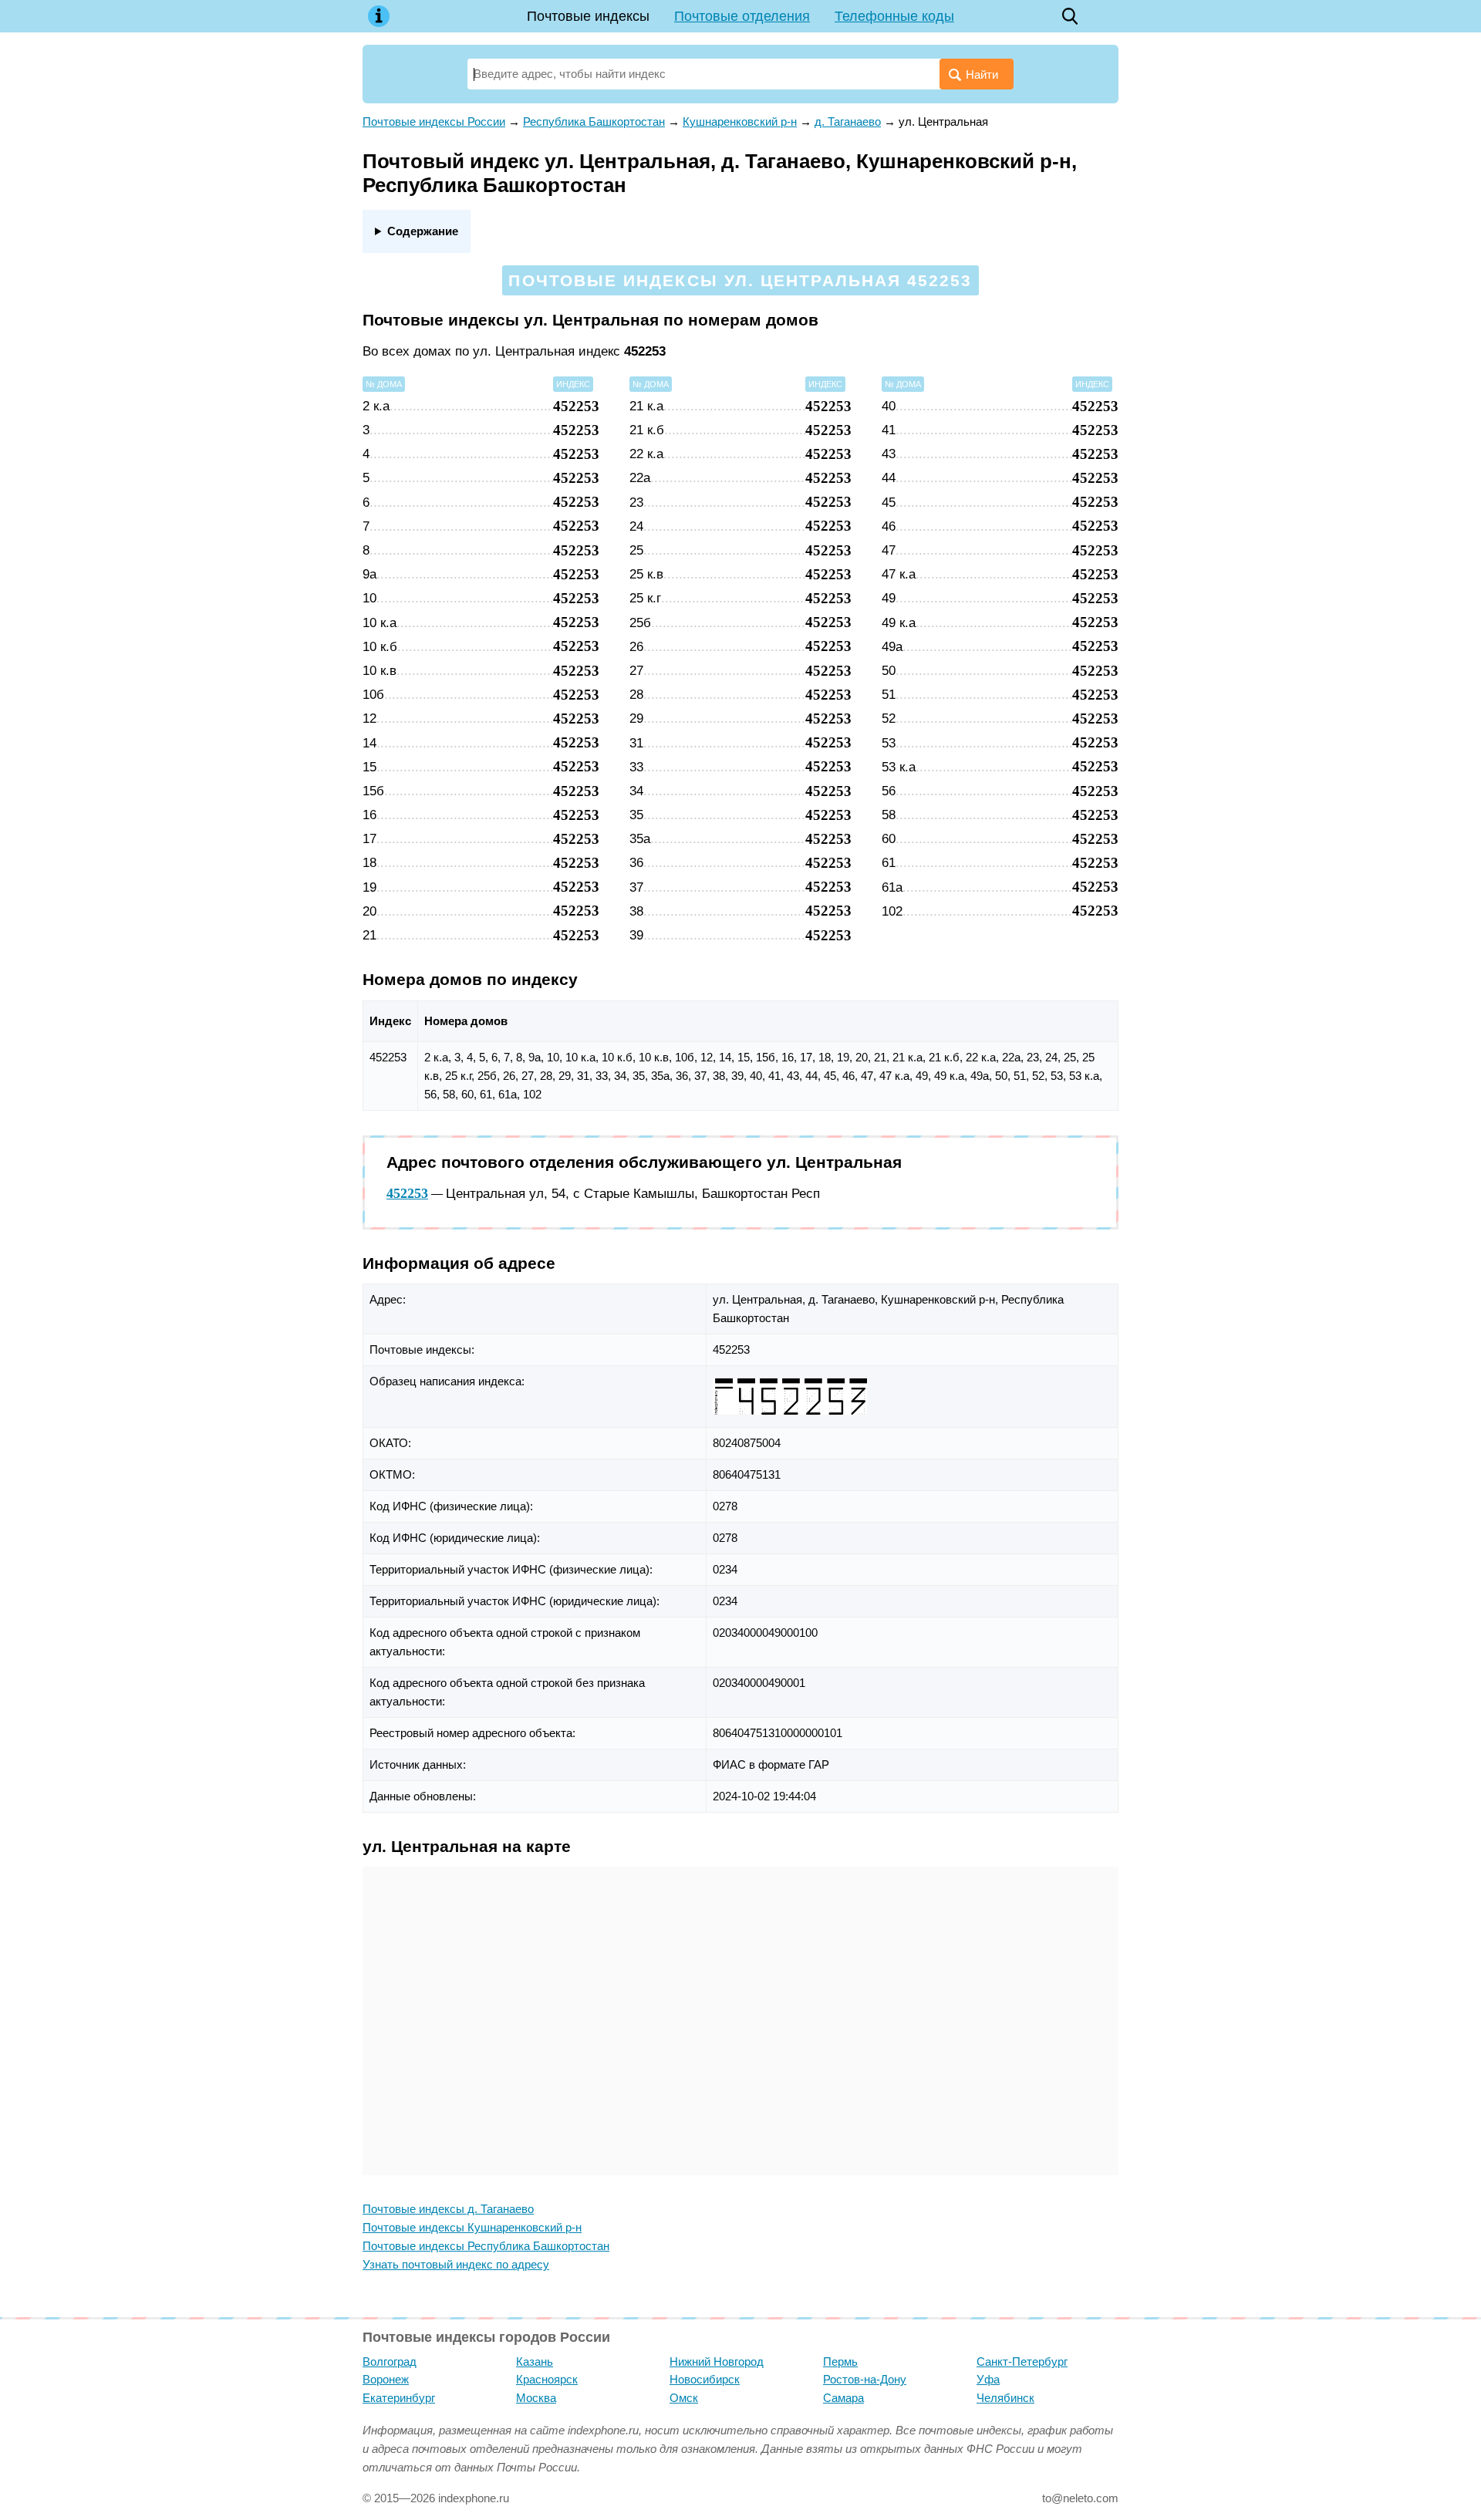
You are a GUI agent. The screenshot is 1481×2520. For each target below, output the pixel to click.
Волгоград (390, 2361)
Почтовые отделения (742, 16)
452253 (407, 1193)
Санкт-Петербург (1022, 2361)
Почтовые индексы (588, 16)
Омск (684, 2398)
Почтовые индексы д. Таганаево (448, 2209)
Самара (843, 2398)
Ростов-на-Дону (865, 2379)
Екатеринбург (399, 2398)
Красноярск (547, 2379)
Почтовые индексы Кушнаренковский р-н (472, 2227)
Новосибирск (705, 2379)
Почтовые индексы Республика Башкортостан (486, 2246)
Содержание (423, 231)
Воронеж (386, 2379)
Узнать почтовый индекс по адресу (456, 2264)
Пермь (840, 2361)
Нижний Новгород (717, 2361)
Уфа (988, 2379)
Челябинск (1005, 2398)
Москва (536, 2398)
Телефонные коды (894, 16)
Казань (535, 2361)
